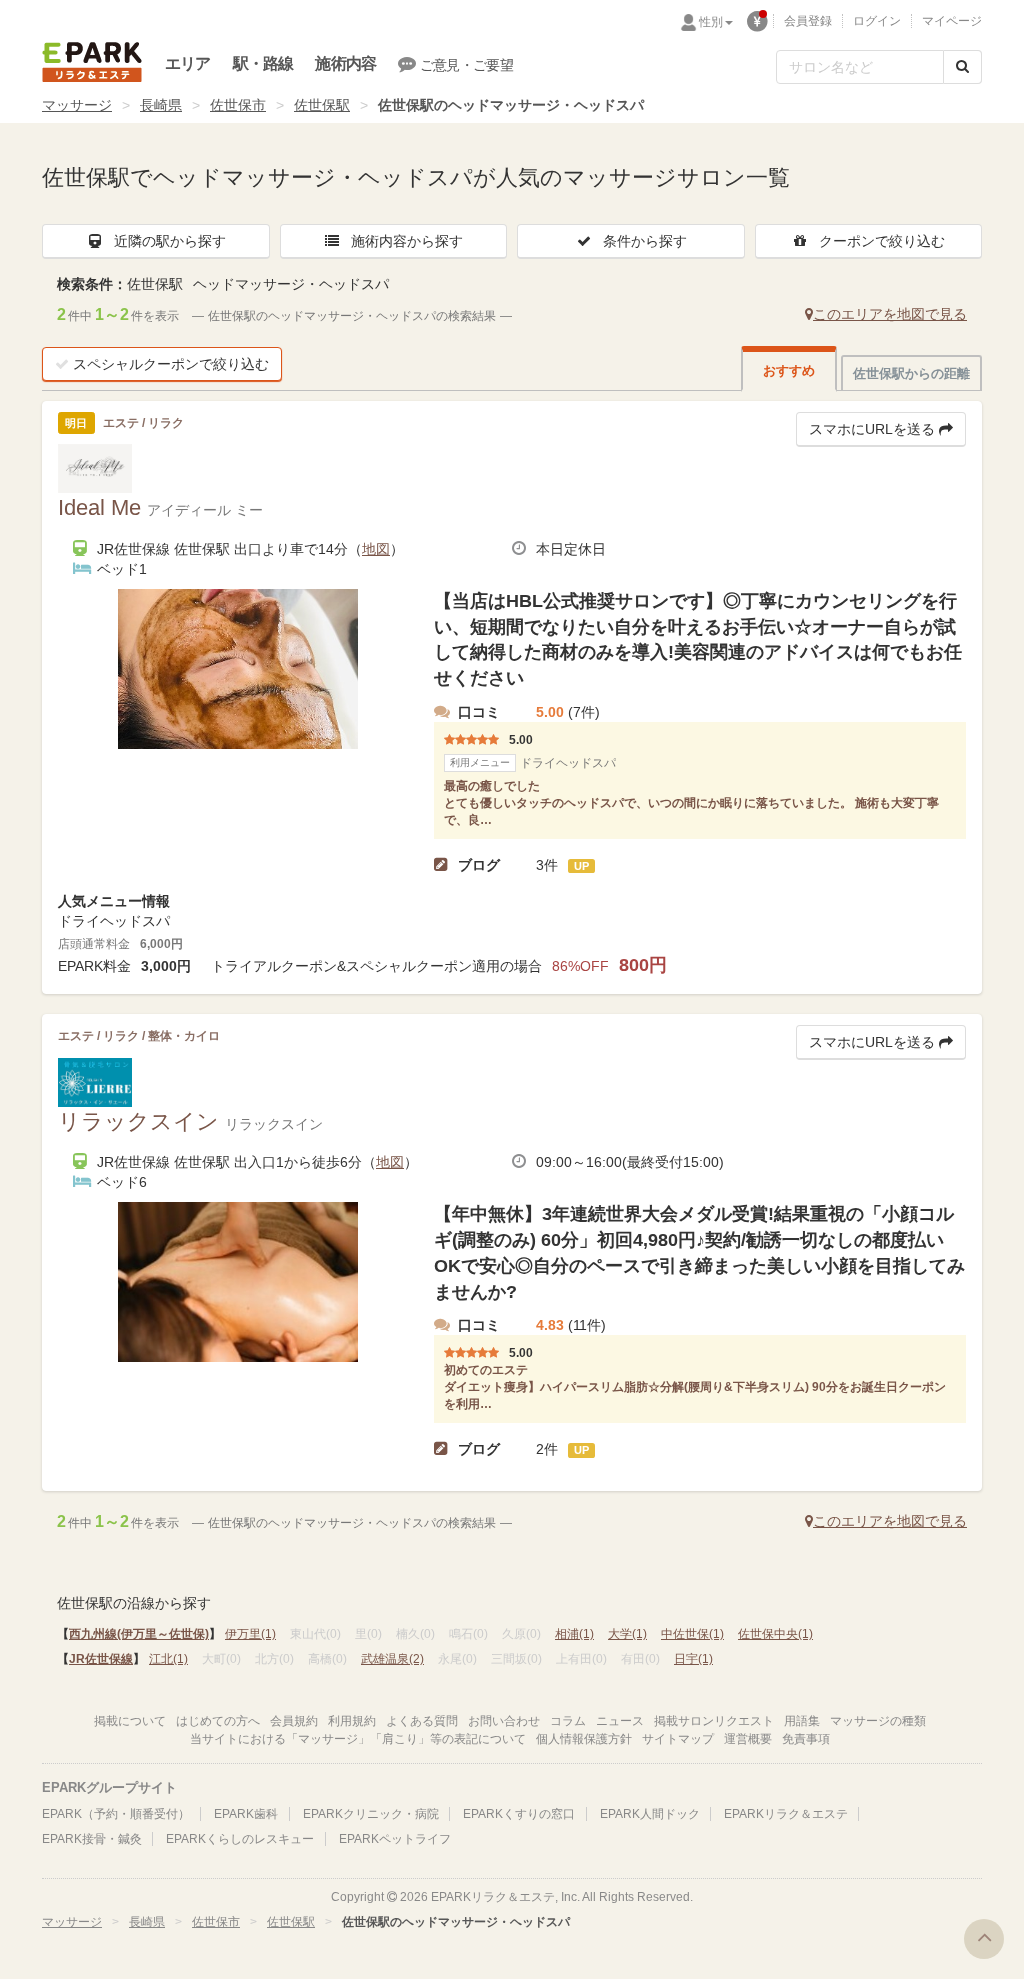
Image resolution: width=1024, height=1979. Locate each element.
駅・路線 (263, 63)
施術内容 (345, 63)
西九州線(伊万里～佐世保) (139, 1634)
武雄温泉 (392, 1659)
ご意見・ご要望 (466, 65)
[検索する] (962, 67)
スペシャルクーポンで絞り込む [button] (171, 364)
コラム (568, 1721)
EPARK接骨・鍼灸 (92, 1839)
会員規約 (294, 1721)
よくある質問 (422, 1721)
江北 (168, 1659)
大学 (627, 1634)
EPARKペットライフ (395, 1839)
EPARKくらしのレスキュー (240, 1839)
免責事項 (806, 1739)
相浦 (574, 1634)
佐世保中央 (775, 1634)
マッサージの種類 (878, 1721)
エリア (188, 63)
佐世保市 (238, 105)
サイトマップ (678, 1739)
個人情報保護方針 (584, 1739)
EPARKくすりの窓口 (519, 1814)
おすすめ (789, 370)
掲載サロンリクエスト (714, 1721)
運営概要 (748, 1739)
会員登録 (808, 21)
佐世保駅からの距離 (911, 373)
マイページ (952, 21)
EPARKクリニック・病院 (371, 1814)
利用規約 (352, 1721)
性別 (711, 22)
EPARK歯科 (246, 1814)
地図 (376, 549)
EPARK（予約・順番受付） (116, 1814)
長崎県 (161, 105)
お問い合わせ (504, 1721)
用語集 (802, 1721)
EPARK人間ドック (650, 1814)
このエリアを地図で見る (890, 314)
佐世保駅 (322, 105)
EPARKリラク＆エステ (92, 62)
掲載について (130, 1721)
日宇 (693, 1659)
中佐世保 (692, 1634)
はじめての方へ (218, 1721)
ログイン (877, 21)
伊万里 (250, 1634)
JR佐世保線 (101, 1659)
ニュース (620, 1721)
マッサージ (77, 105)
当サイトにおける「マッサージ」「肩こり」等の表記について (358, 1739)
